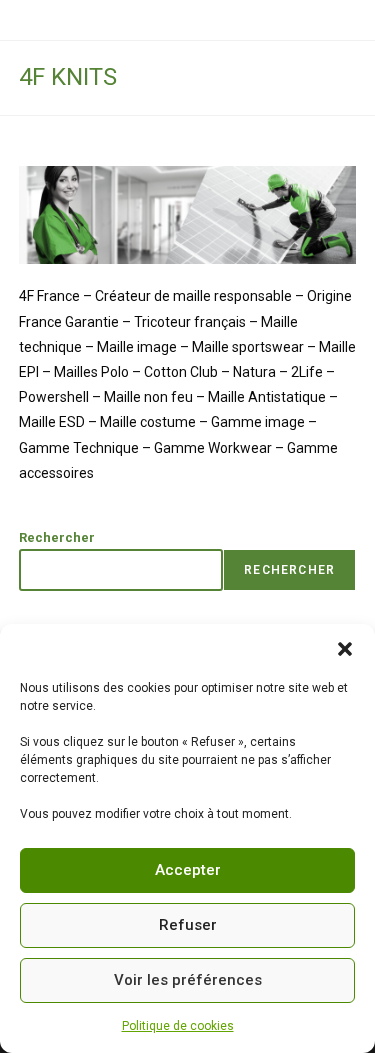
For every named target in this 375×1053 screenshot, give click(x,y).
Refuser (188, 925)
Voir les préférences (188, 980)
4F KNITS (68, 77)
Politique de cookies (178, 1026)
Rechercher (57, 537)
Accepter (188, 870)
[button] (345, 649)
